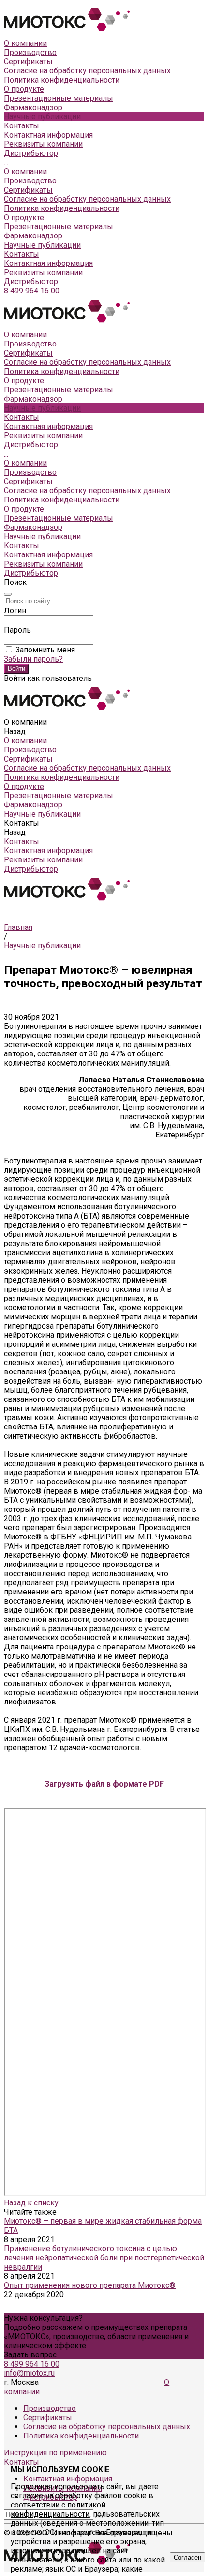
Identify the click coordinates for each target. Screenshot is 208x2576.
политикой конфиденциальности (58, 2509)
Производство (30, 52)
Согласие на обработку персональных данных (87, 71)
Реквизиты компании (43, 144)
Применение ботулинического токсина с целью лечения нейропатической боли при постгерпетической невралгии (104, 2258)
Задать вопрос (30, 2355)
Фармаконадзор (33, 236)
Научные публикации (42, 245)
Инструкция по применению (55, 2453)
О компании (25, 172)
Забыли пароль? (33, 659)
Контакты (22, 254)
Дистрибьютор (31, 153)
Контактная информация (48, 135)
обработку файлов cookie (101, 2496)
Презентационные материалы (59, 227)
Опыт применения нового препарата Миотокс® (90, 2285)
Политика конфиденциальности (62, 80)
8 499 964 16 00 (32, 291)
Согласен (187, 2557)
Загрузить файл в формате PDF (104, 1784)
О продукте (24, 217)
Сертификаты (28, 62)
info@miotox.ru (29, 2373)
